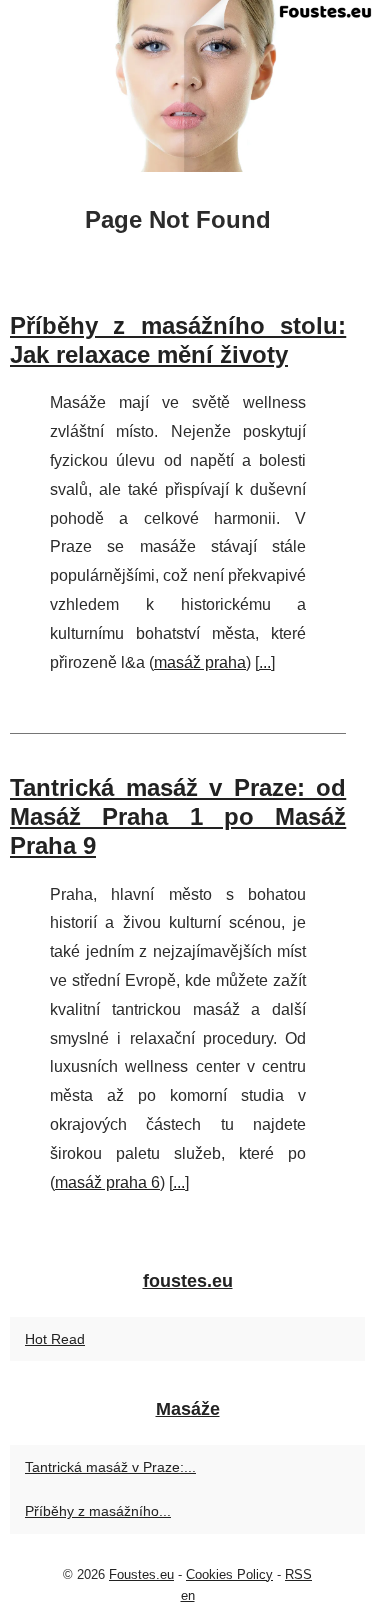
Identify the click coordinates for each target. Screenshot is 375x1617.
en (188, 1595)
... (265, 662)
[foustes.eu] (187, 86)
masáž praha (200, 662)
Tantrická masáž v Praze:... (110, 1467)
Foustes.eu (141, 1574)
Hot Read (55, 1339)
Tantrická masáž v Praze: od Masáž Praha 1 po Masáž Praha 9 (178, 816)
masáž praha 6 (107, 1182)
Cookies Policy (229, 1574)
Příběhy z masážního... (98, 1511)
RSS (298, 1574)
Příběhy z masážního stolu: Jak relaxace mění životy (178, 340)
